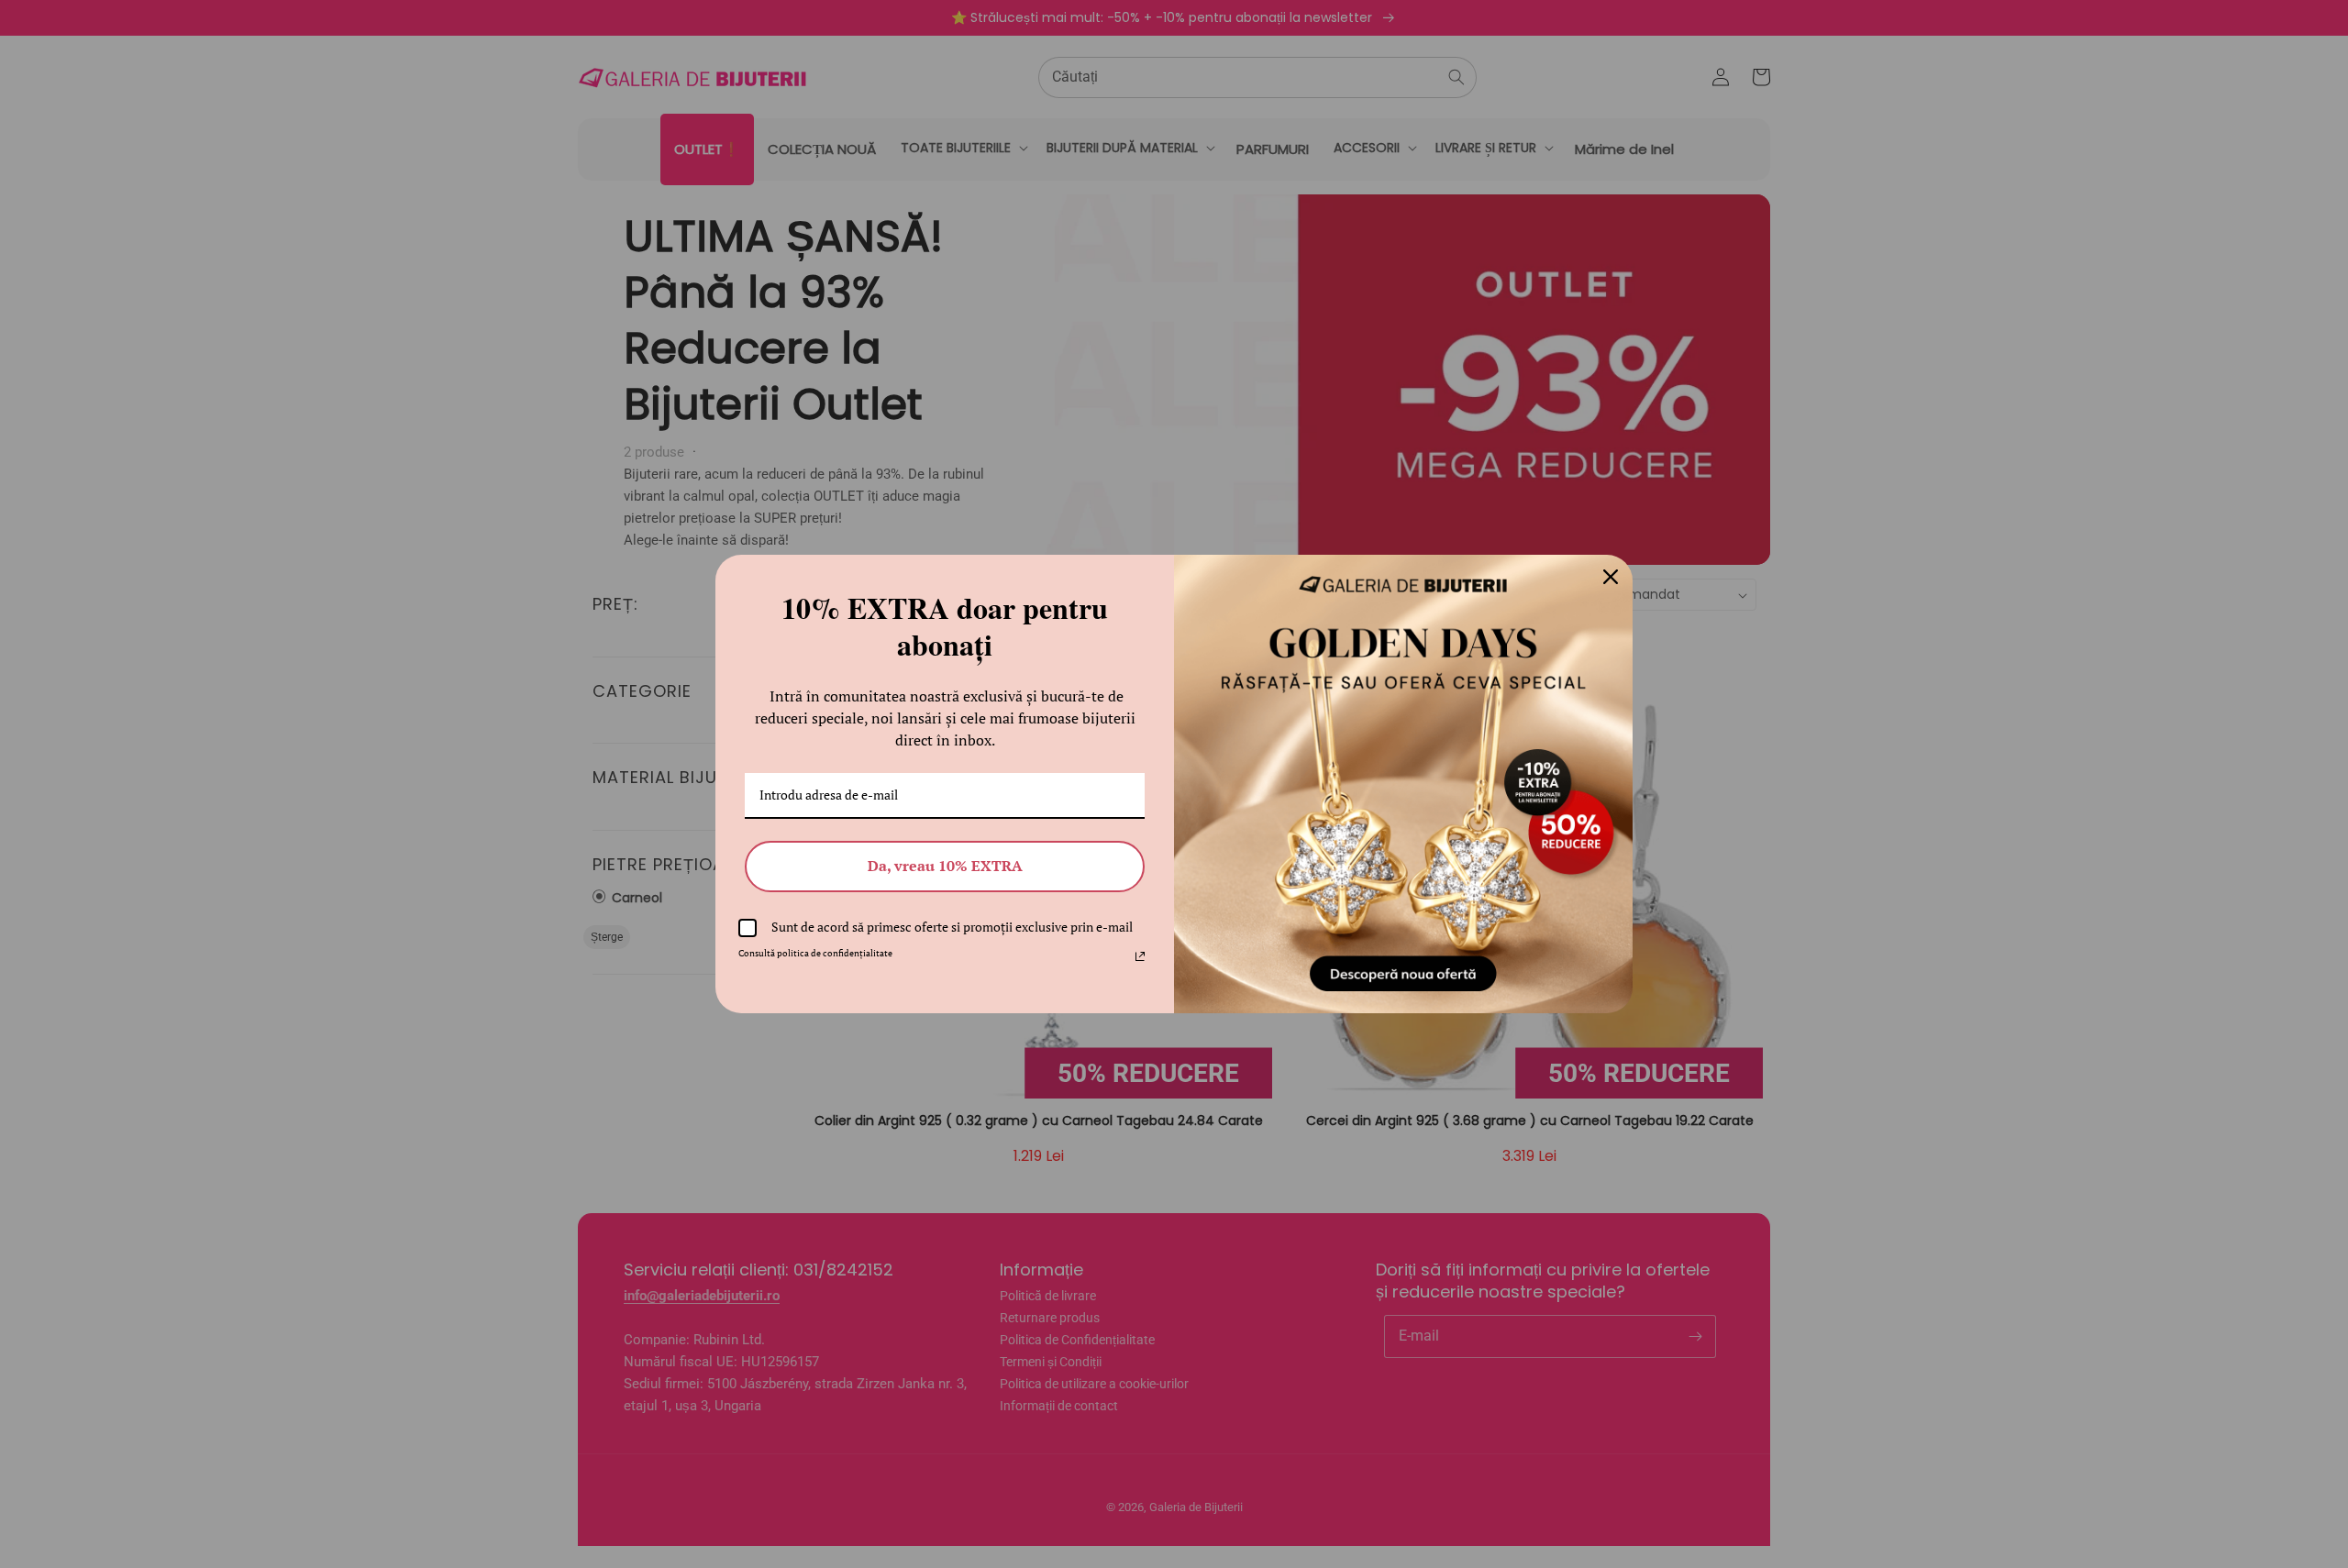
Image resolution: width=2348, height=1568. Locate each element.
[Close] (1611, 577)
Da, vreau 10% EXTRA (945, 866)
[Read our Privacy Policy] (1140, 956)
